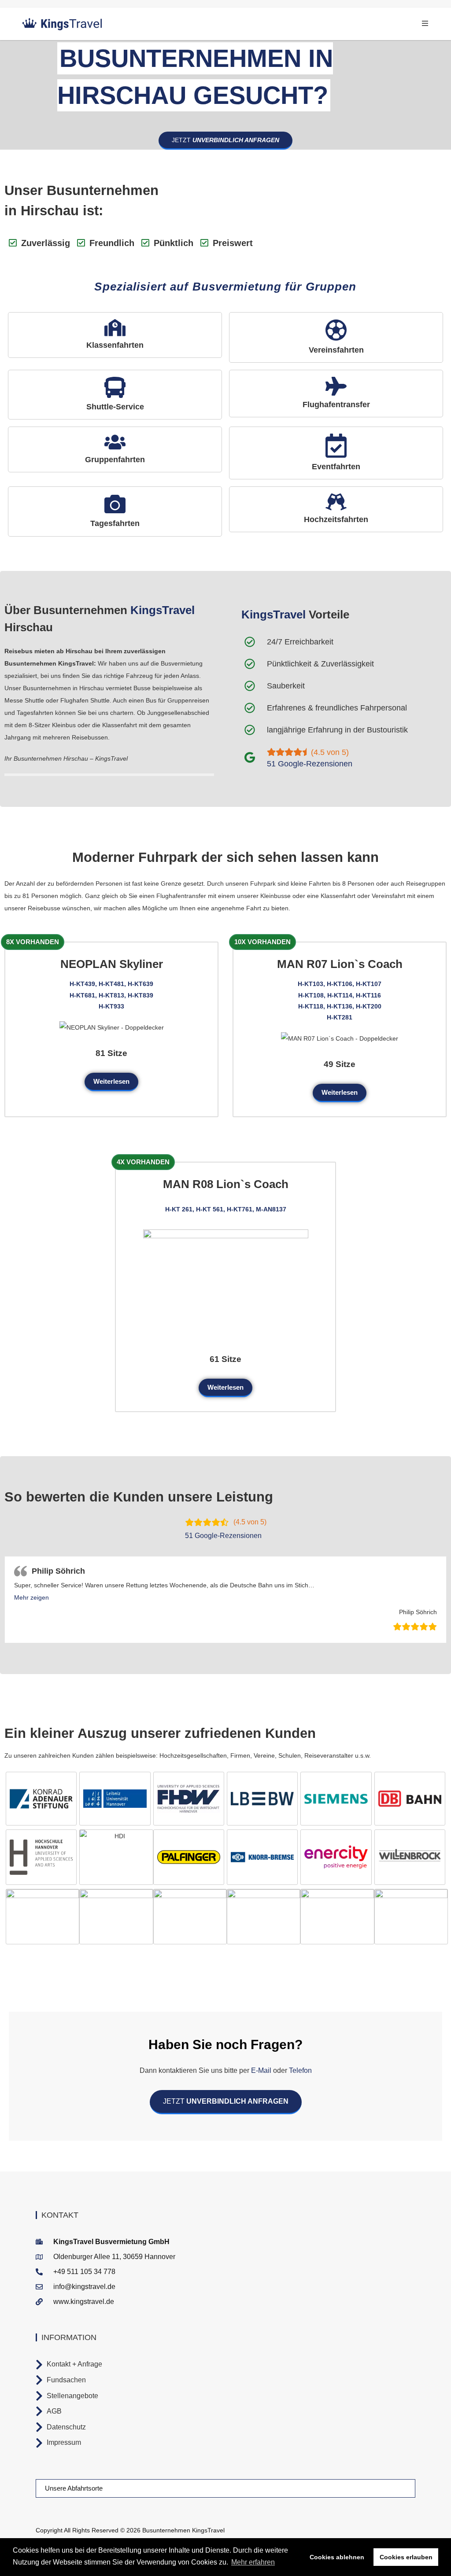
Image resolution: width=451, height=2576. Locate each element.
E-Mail (261, 2070)
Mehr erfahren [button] (253, 2562)
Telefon (299, 2070)
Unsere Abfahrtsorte (74, 2488)
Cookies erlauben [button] (406, 2557)
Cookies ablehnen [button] (337, 2557)
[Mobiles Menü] (425, 24)
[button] (31, 1597)
